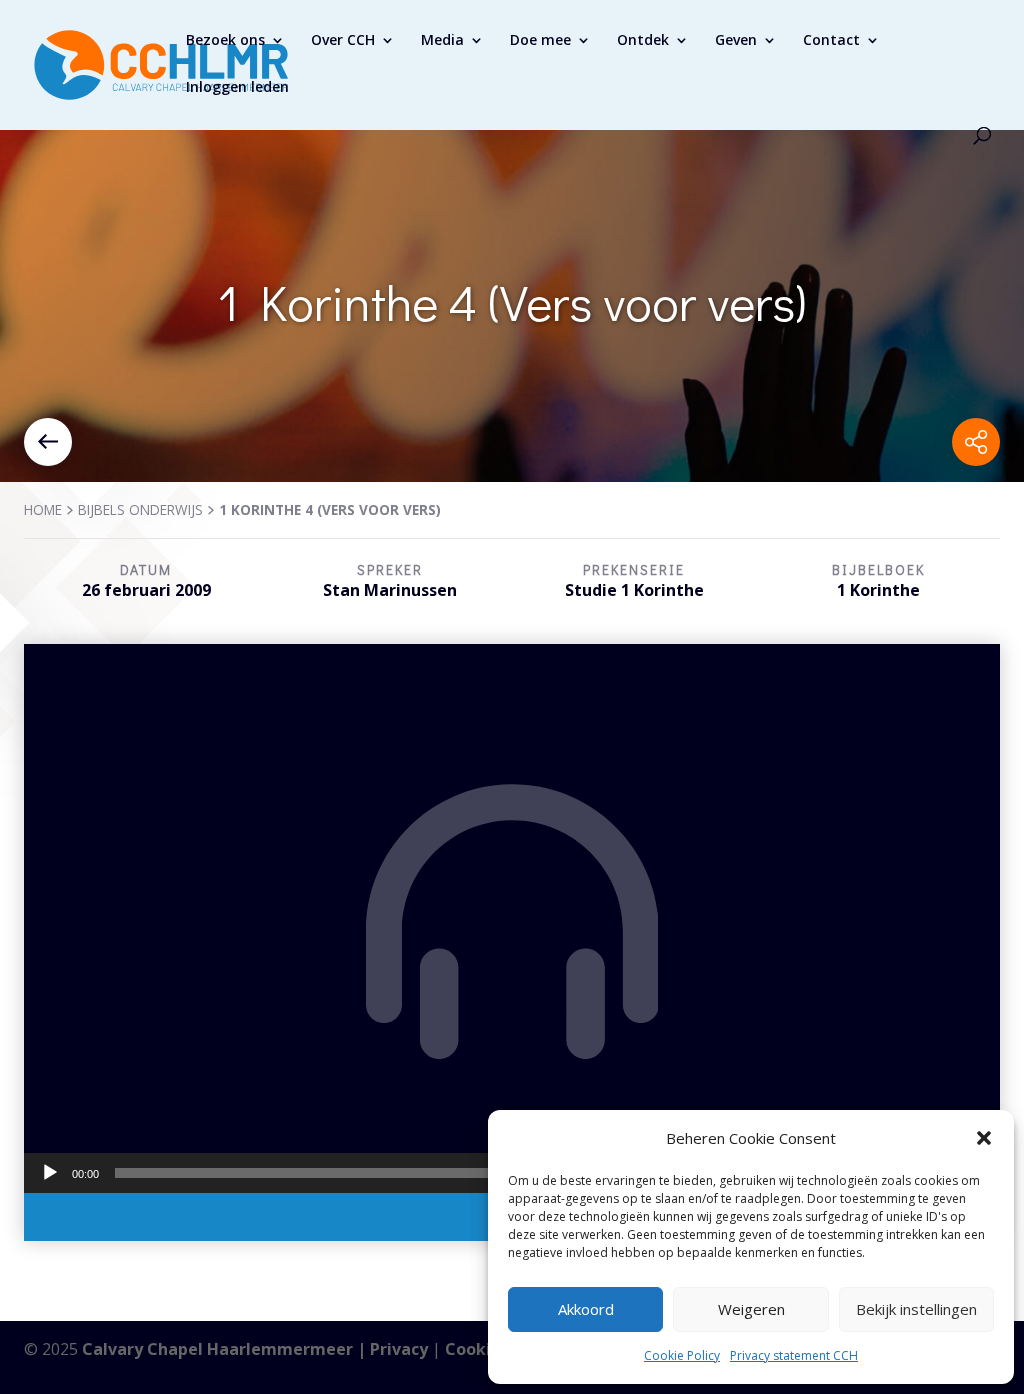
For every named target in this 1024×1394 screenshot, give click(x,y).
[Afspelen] (50, 1173)
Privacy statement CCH (794, 1355)
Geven (736, 41)
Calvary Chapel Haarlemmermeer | (226, 1349)
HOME (43, 509)
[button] (984, 1138)
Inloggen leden (237, 88)
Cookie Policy (682, 1355)
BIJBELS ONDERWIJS (140, 509)
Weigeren (751, 1309)
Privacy (399, 1349)
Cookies (477, 1349)
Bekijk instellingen (916, 1309)
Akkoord (586, 1309)
